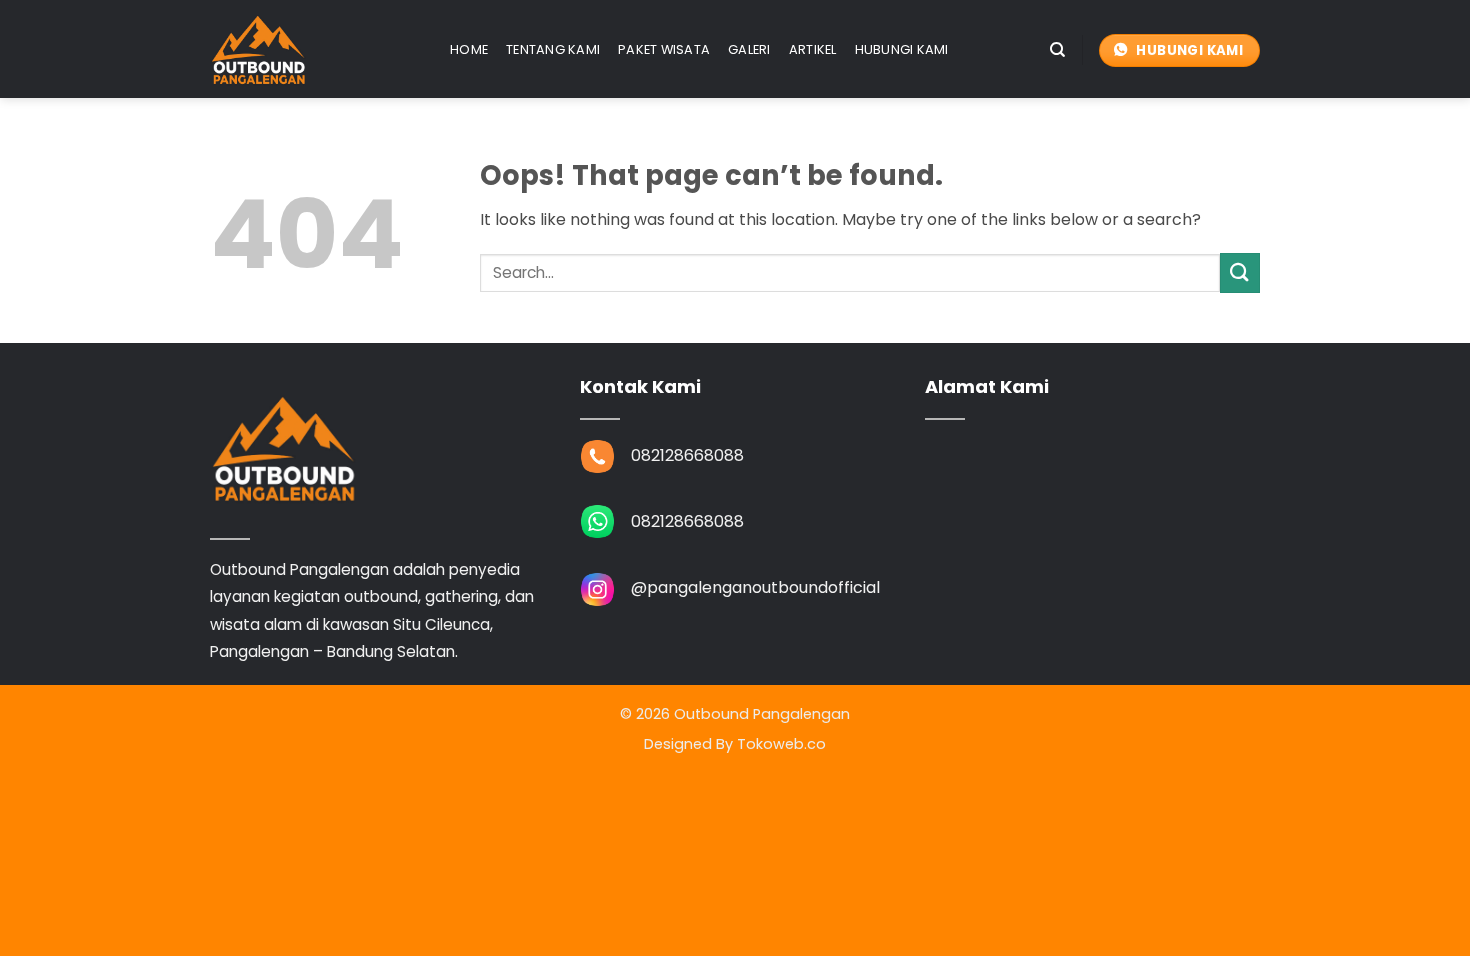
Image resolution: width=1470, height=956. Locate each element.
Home (469, 49)
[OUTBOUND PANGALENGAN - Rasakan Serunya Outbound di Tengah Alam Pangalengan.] (315, 49)
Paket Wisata (664, 49)
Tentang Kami (553, 49)
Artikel (813, 49)
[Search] (1057, 50)
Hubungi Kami (902, 49)
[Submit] (1240, 272)
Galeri (749, 49)
